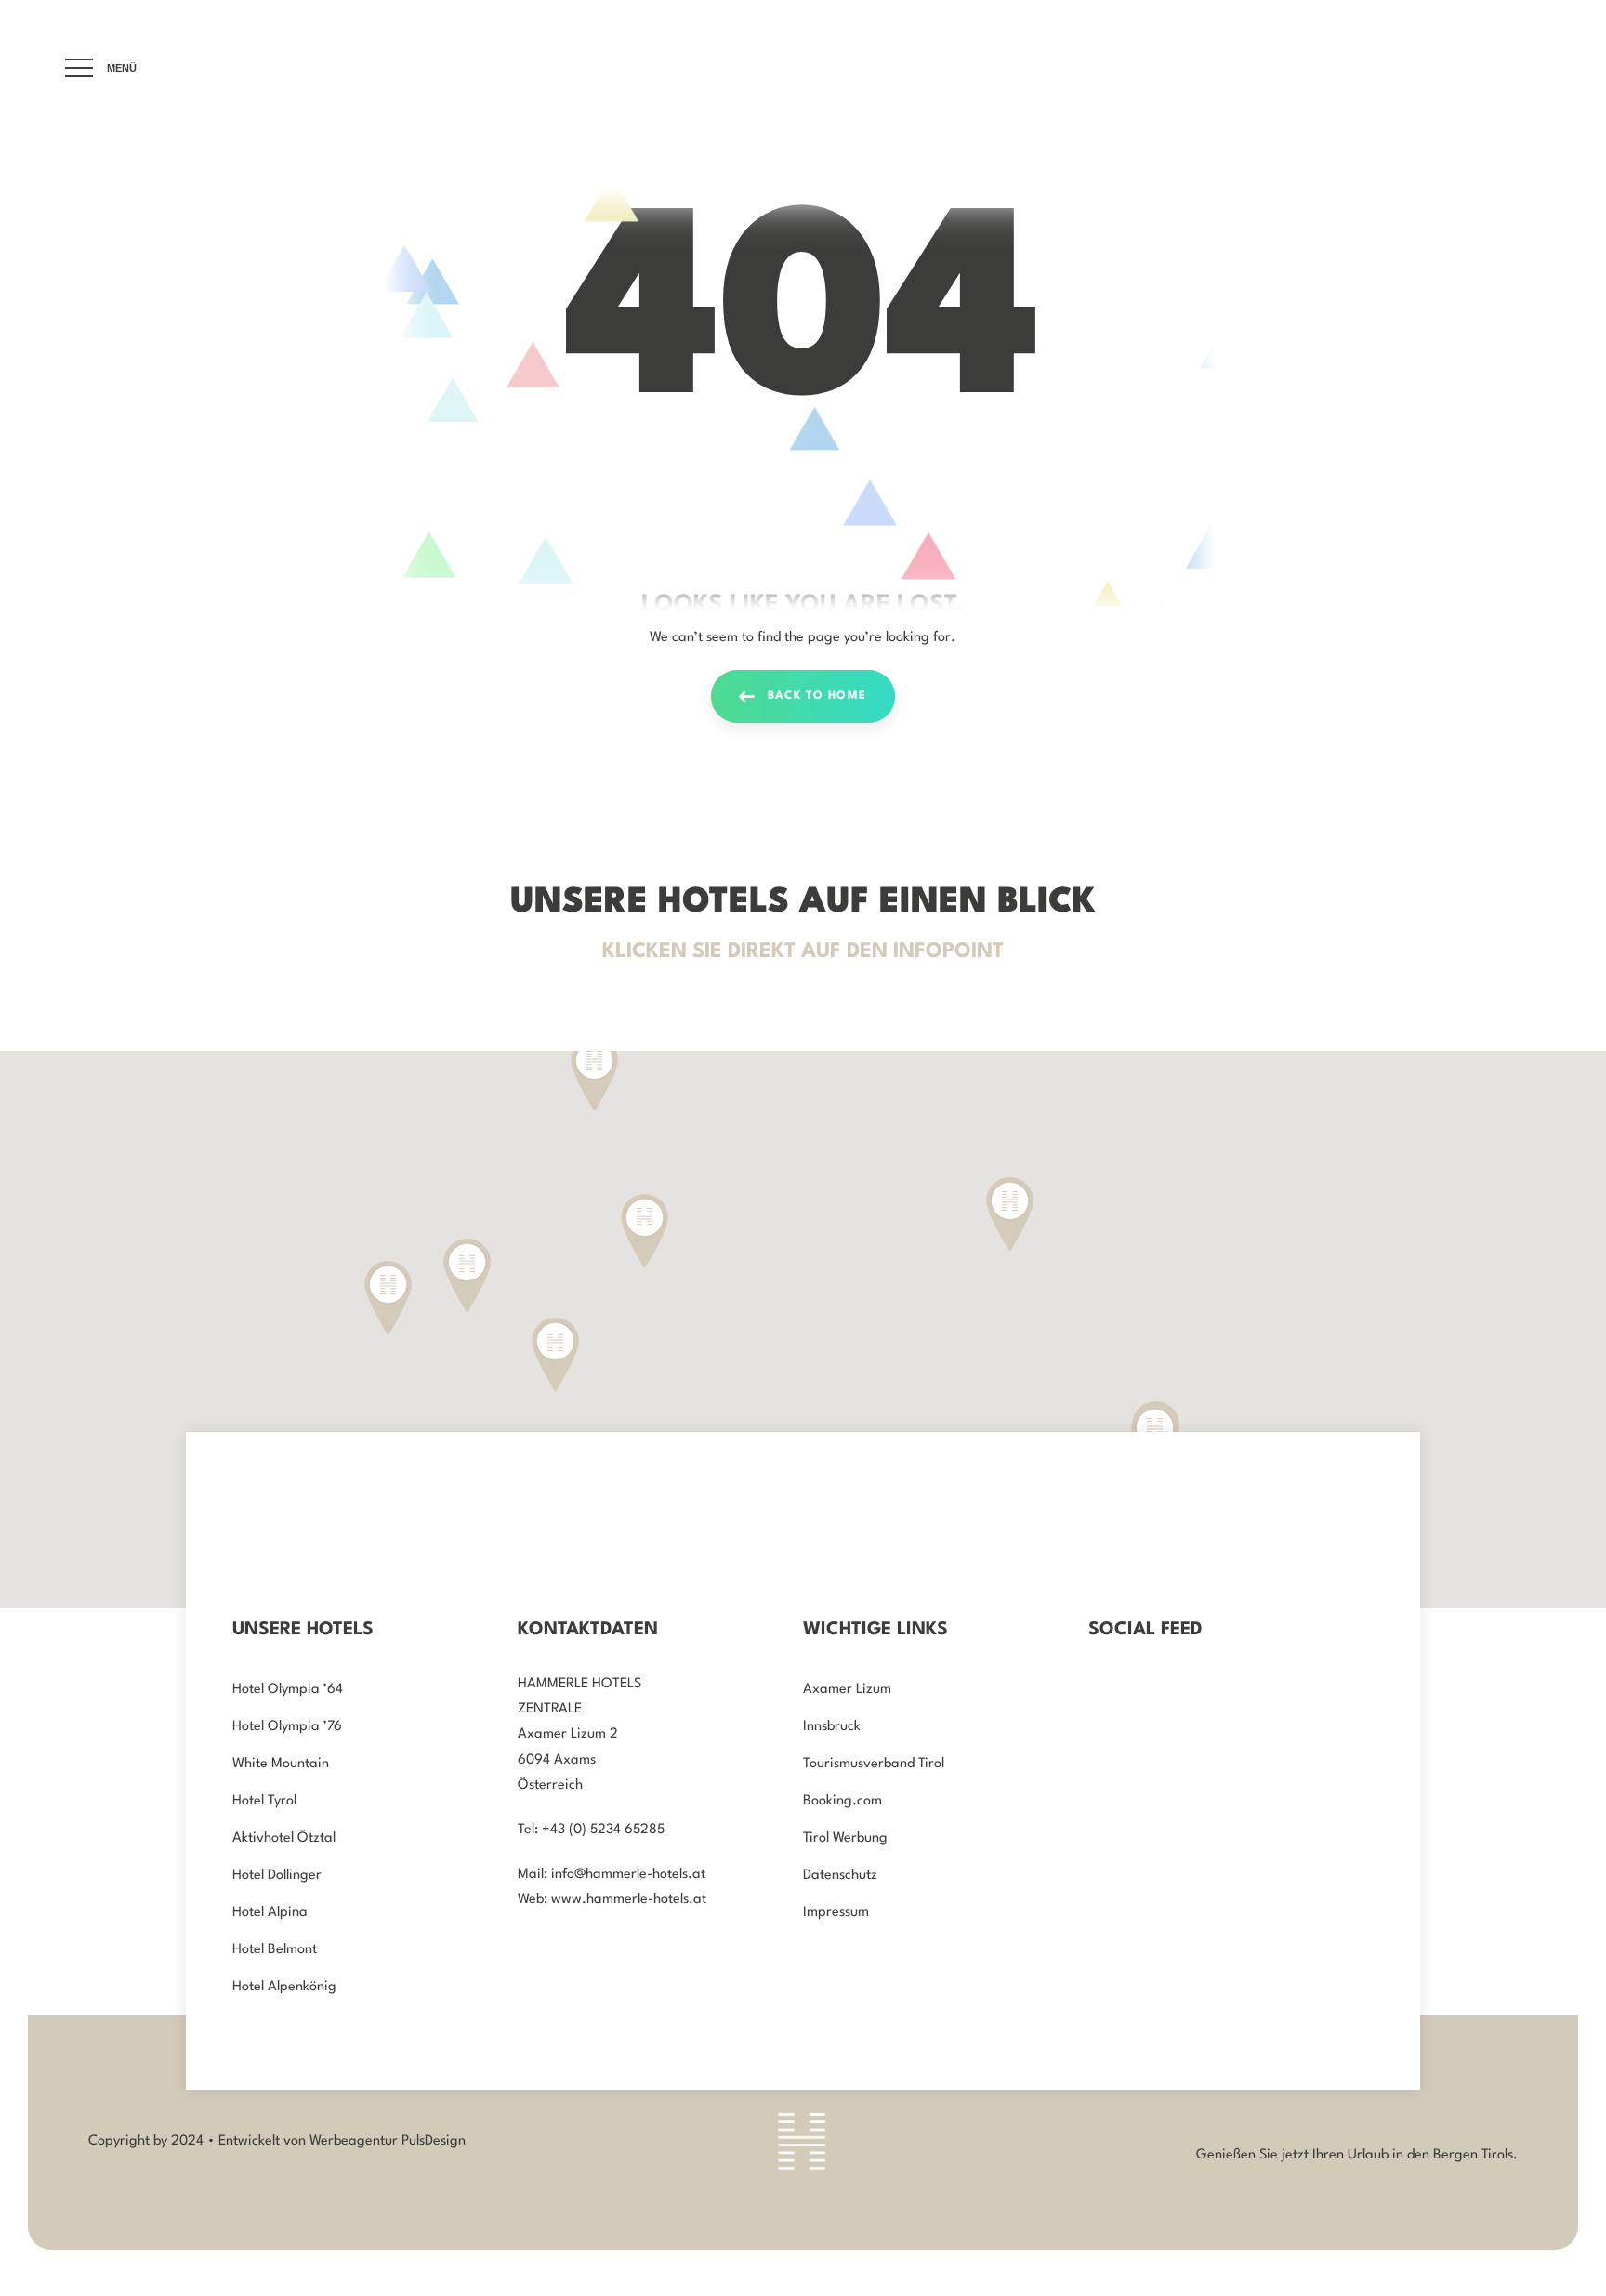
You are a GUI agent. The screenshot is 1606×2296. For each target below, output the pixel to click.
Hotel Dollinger (277, 1876)
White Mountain (281, 1764)
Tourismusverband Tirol (874, 1764)
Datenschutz (840, 1876)
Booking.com (842, 1801)
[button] (467, 1275)
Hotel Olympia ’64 (288, 1690)
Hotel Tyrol (264, 1801)
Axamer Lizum (847, 1690)
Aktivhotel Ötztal (284, 1838)
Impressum (836, 1913)
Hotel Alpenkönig (284, 1987)
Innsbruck (832, 1727)
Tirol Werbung (845, 1838)
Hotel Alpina (270, 1913)
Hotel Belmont (275, 1950)
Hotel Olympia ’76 (287, 1727)
